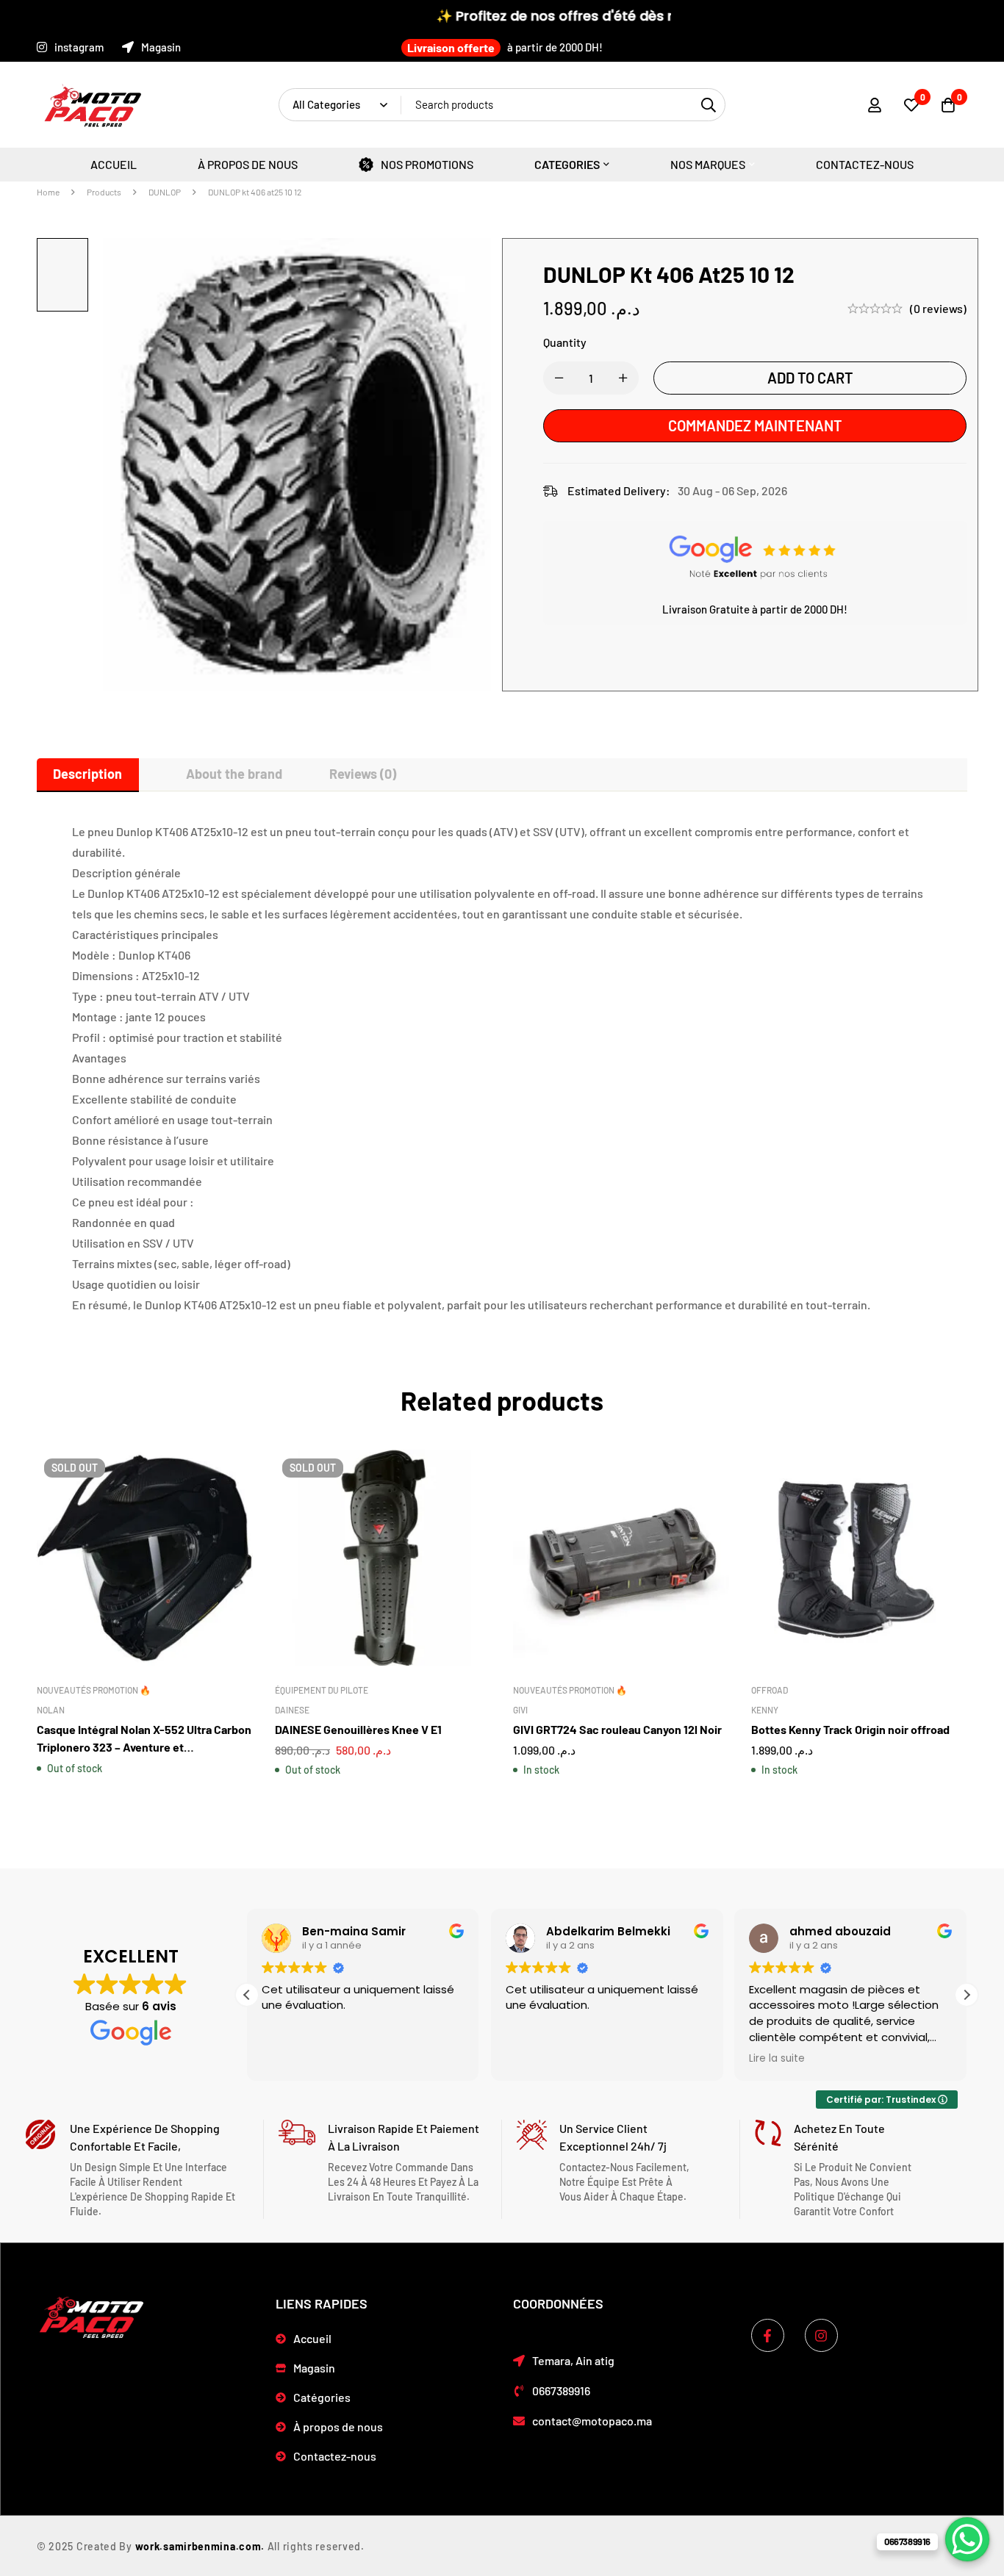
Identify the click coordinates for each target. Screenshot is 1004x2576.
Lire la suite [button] (777, 2059)
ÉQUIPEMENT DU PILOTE (322, 1690)
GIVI (520, 1710)
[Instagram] (821, 2335)
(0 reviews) (938, 308)
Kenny (765, 1710)
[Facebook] (768, 2335)
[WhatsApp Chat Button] (967, 2539)
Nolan (51, 1710)
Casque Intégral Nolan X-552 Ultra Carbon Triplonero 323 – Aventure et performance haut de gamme (144, 1747)
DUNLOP (165, 192)
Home (48, 192)
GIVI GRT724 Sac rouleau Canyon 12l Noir (617, 1729)
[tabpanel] (502, 1068)
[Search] (709, 105)
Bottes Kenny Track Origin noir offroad (850, 1729)
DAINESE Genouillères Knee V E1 (358, 1729)
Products (104, 192)
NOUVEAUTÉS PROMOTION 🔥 (94, 1690)
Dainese (292, 1710)
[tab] (88, 774)
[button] (967, 1995)
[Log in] (875, 105)
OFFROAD (770, 1690)
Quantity (565, 342)
